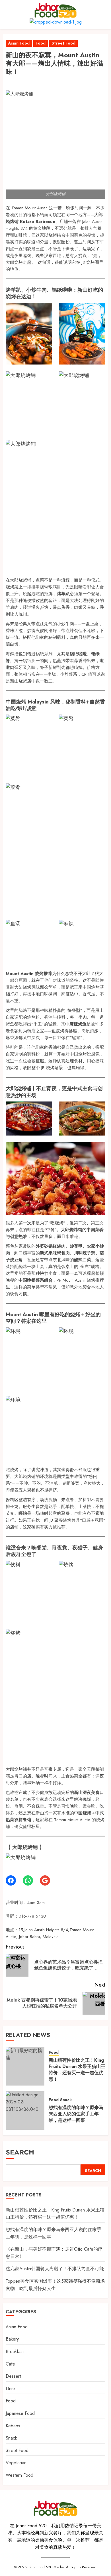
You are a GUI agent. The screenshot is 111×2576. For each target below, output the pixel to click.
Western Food (19, 2475)
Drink (11, 2389)
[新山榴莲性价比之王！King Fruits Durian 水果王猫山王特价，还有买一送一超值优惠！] (25, 2066)
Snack (66, 2100)
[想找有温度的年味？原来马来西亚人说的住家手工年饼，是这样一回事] (25, 2110)
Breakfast (15, 2351)
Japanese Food (20, 2413)
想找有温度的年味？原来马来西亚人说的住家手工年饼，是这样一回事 (76, 2114)
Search (20, 2152)
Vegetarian (16, 2463)
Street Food (63, 43)
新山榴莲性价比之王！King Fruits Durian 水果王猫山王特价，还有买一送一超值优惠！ (77, 2070)
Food (41, 43)
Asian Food (19, 43)
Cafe (10, 2364)
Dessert (13, 2376)
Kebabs (13, 2426)
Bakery (12, 2339)
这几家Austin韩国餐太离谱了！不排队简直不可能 (55, 2269)
